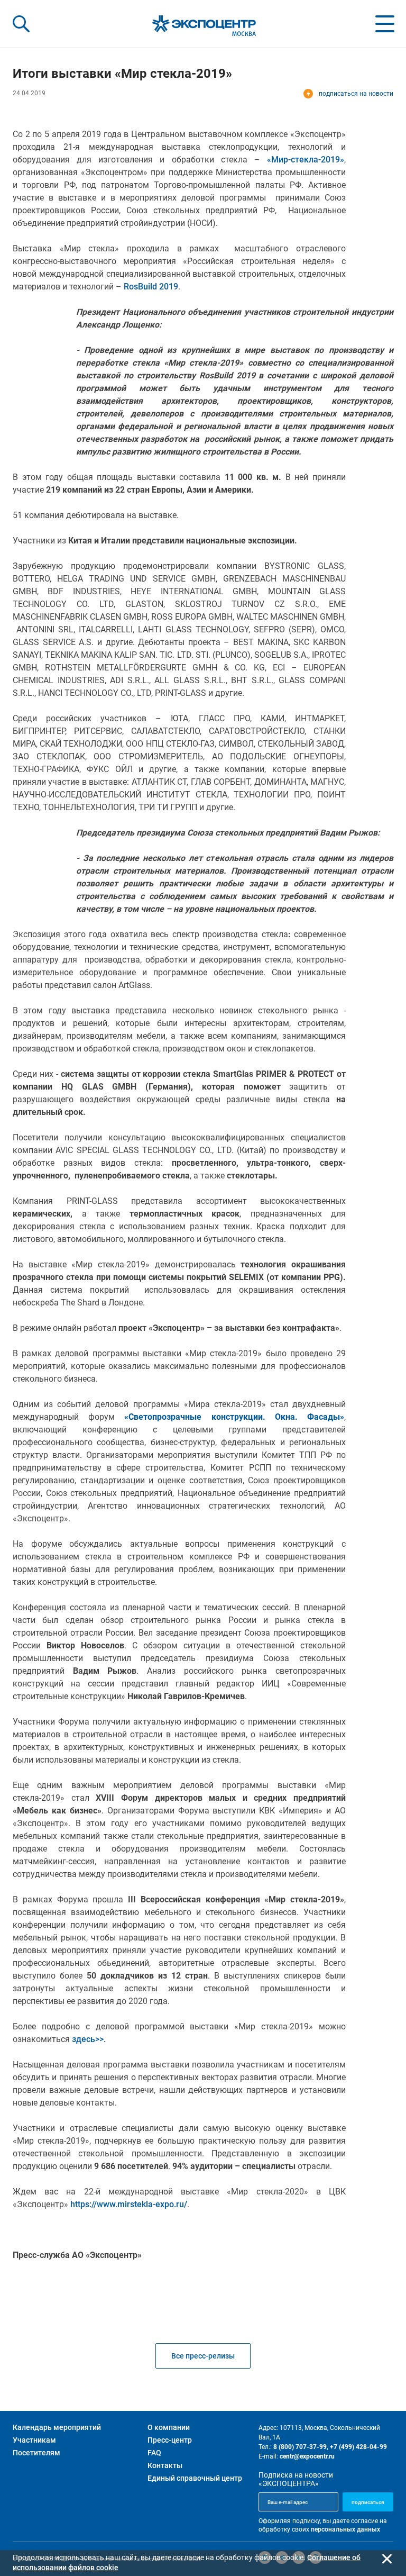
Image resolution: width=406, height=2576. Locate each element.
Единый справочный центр (195, 2478)
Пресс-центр (170, 2440)
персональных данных (345, 2529)
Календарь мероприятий (57, 2427)
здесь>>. (89, 2039)
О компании (169, 2427)
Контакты (165, 2465)
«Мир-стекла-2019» (306, 160)
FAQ (154, 2453)
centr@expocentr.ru (307, 2456)
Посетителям (36, 2453)
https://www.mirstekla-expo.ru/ (129, 2204)
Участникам (34, 2440)
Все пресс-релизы (203, 2356)
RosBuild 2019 (151, 287)
